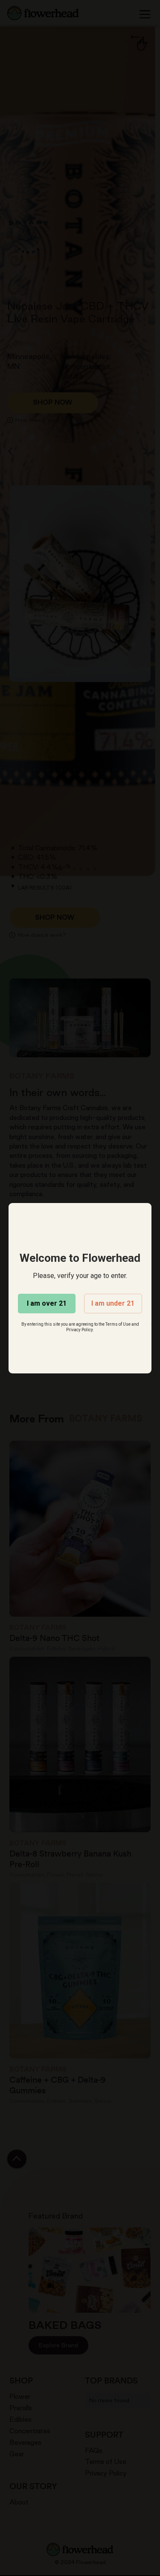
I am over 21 (47, 1303)
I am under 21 (113, 1303)
